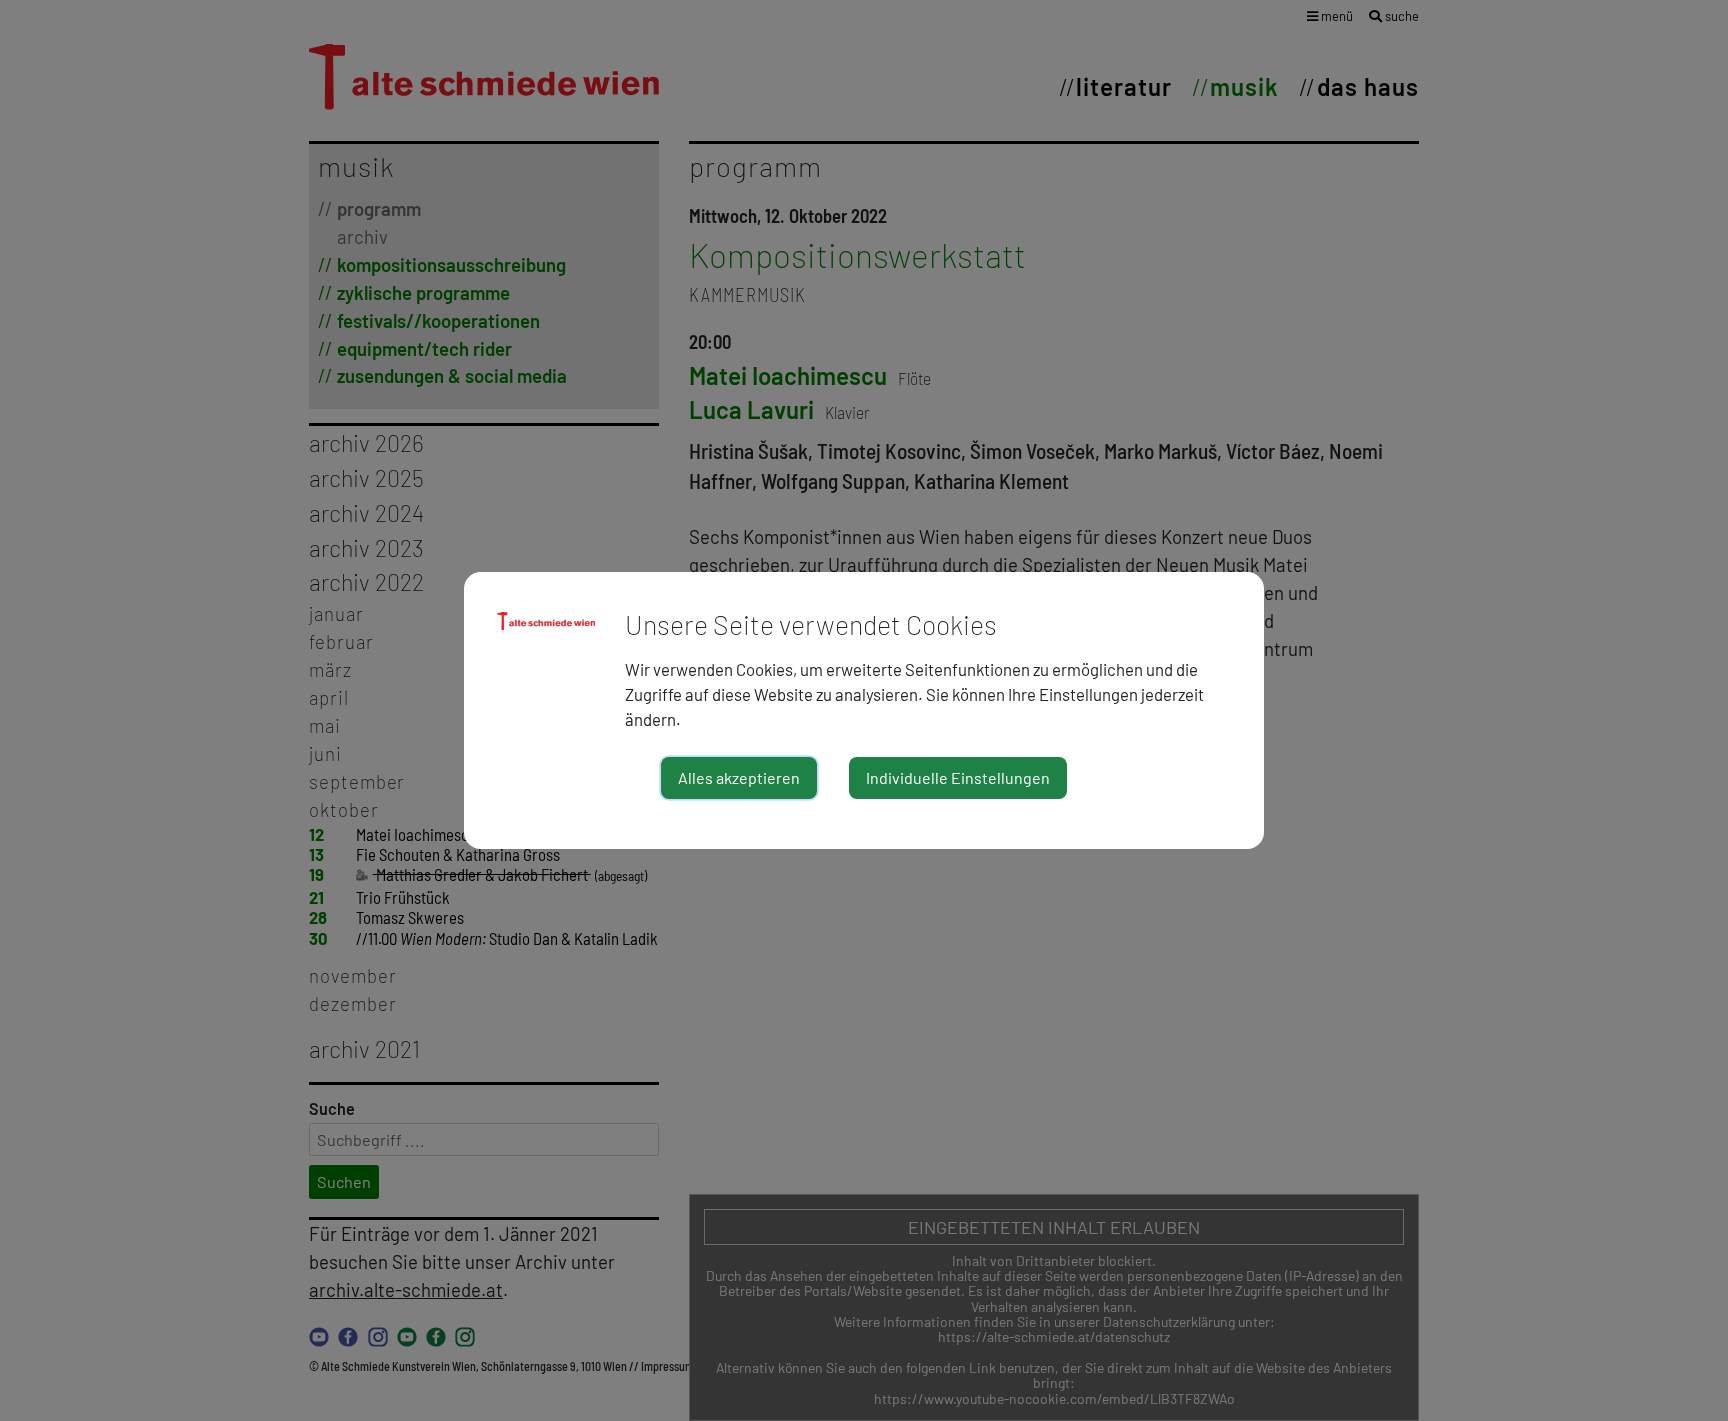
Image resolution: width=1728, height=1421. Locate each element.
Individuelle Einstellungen (958, 777)
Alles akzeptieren (739, 777)
